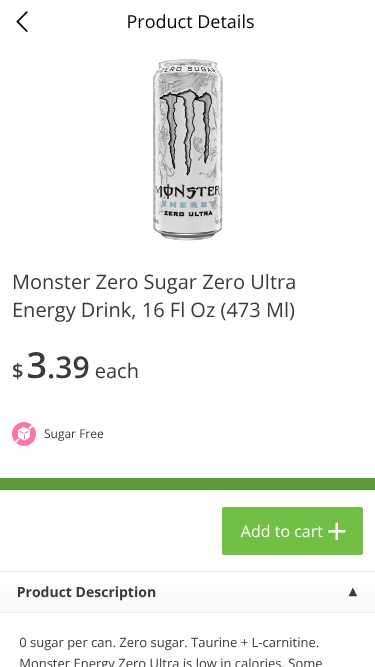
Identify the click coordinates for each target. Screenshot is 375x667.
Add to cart (282, 531)
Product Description (86, 592)
